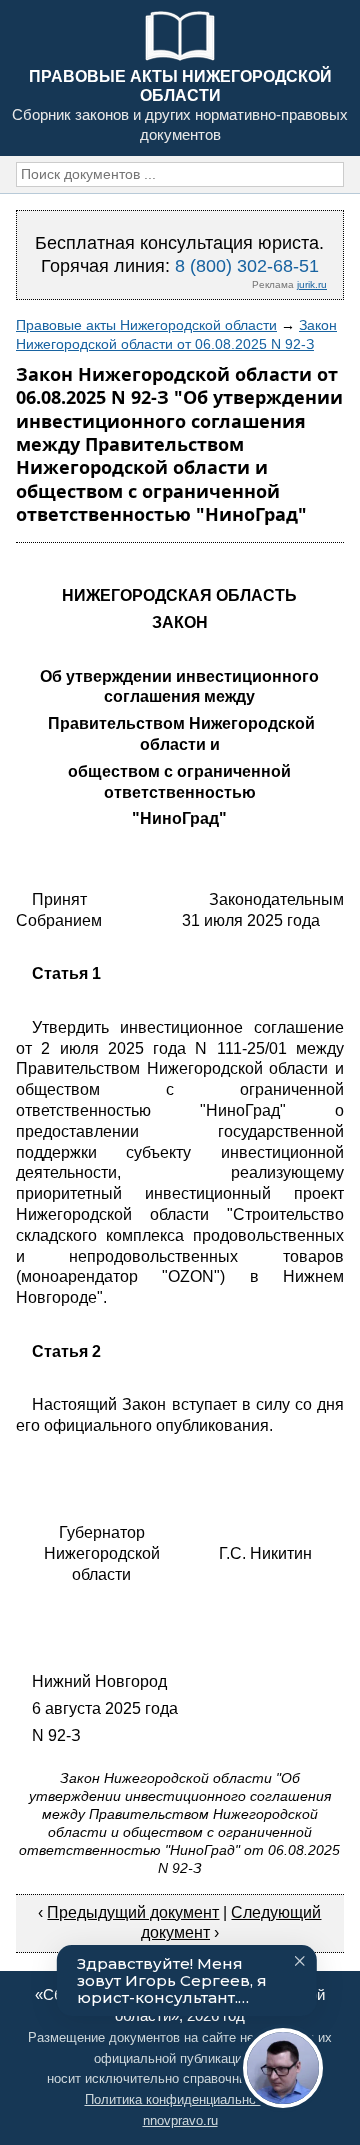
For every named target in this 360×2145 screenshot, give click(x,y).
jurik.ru (312, 284)
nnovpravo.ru (180, 2120)
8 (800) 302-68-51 (247, 266)
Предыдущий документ (133, 1912)
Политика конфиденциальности (180, 2099)
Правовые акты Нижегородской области (146, 325)
